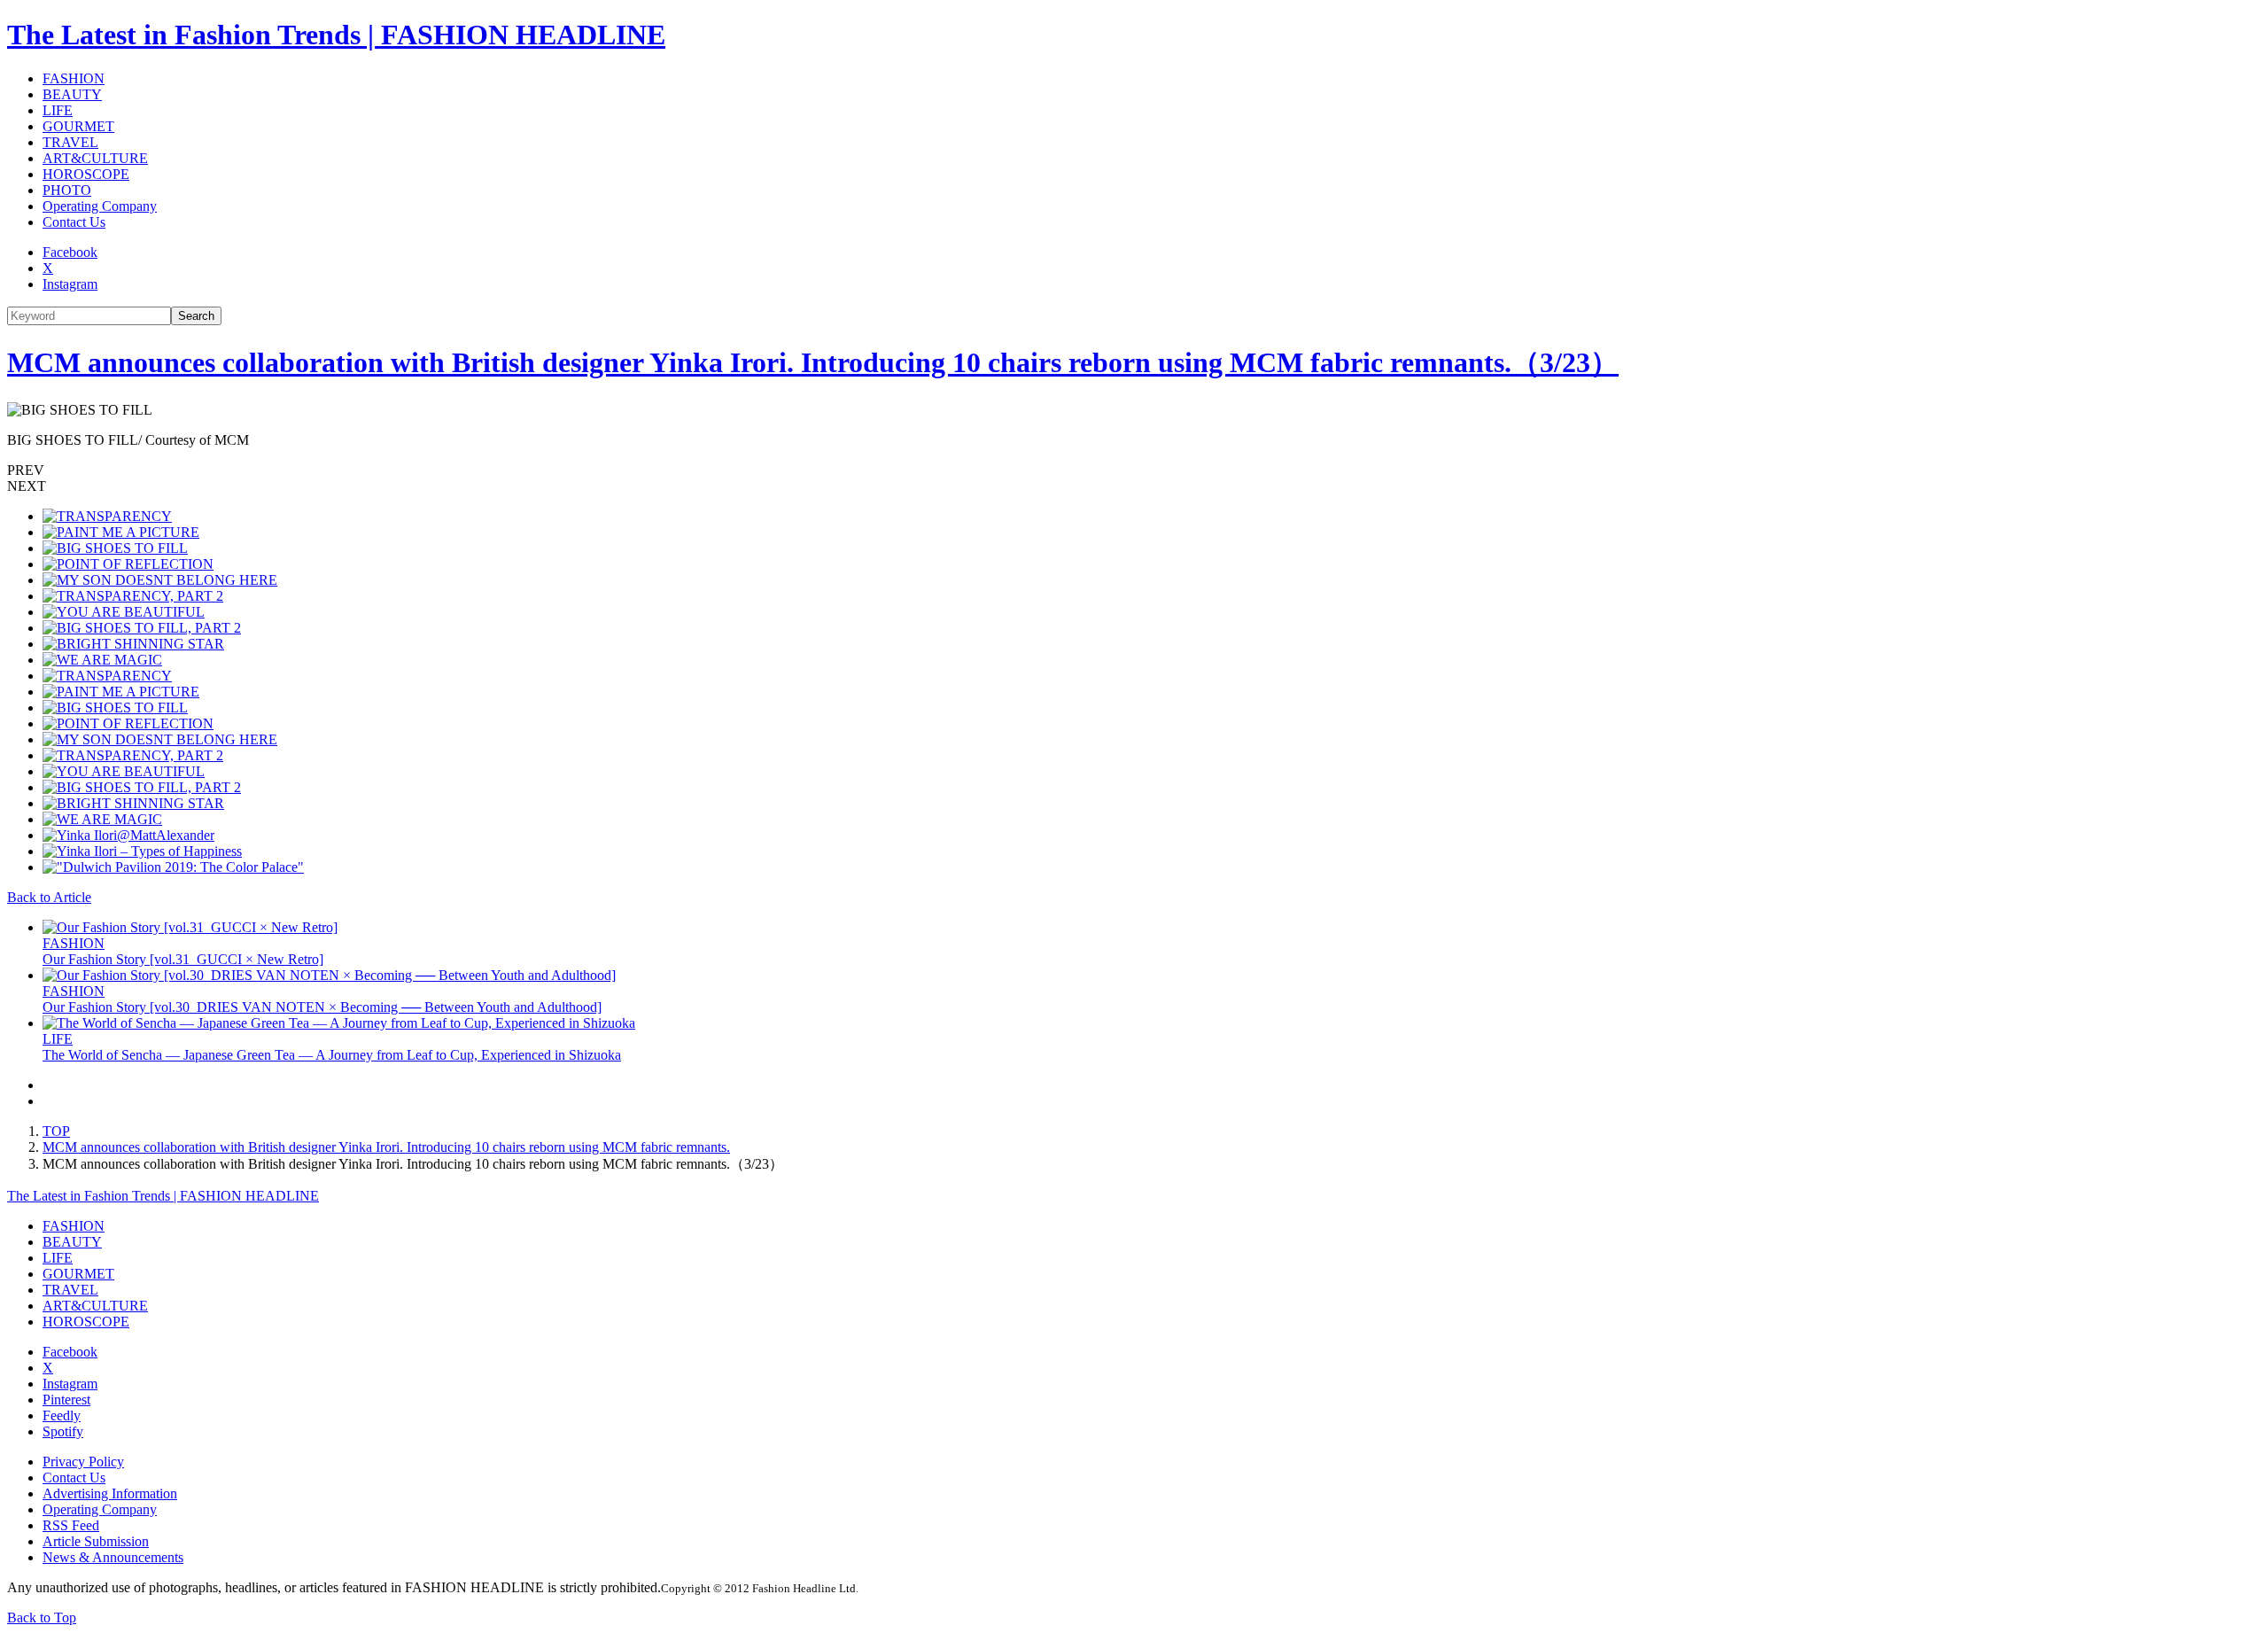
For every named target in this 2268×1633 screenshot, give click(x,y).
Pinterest (66, 1400)
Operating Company (100, 206)
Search (196, 316)
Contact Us (74, 222)
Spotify (63, 1431)
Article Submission (96, 1541)
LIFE (58, 110)
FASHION (74, 78)
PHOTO (67, 190)
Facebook (70, 252)
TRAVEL (70, 142)
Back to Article (49, 897)
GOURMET (78, 126)
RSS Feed (71, 1525)
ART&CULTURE (95, 158)
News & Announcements (113, 1557)
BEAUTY (72, 94)
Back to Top (42, 1617)
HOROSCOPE (86, 174)
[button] (1134, 470)
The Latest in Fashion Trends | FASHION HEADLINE (336, 35)
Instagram (70, 284)
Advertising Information (110, 1493)
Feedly (62, 1415)
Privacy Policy (83, 1462)
